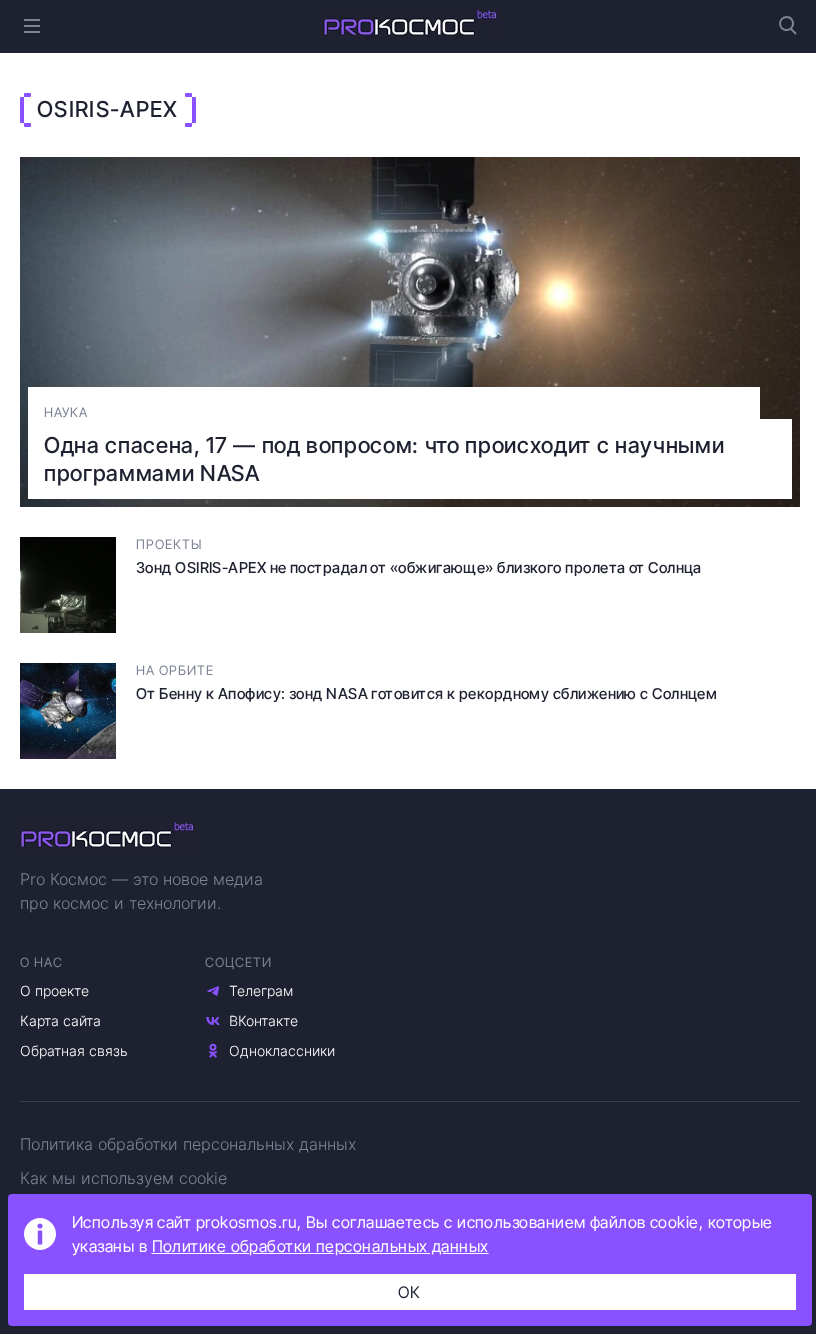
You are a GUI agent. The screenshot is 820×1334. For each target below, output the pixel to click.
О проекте (54, 990)
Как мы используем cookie (123, 1178)
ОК (409, 1292)
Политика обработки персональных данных (188, 1144)
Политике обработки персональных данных (320, 1246)
